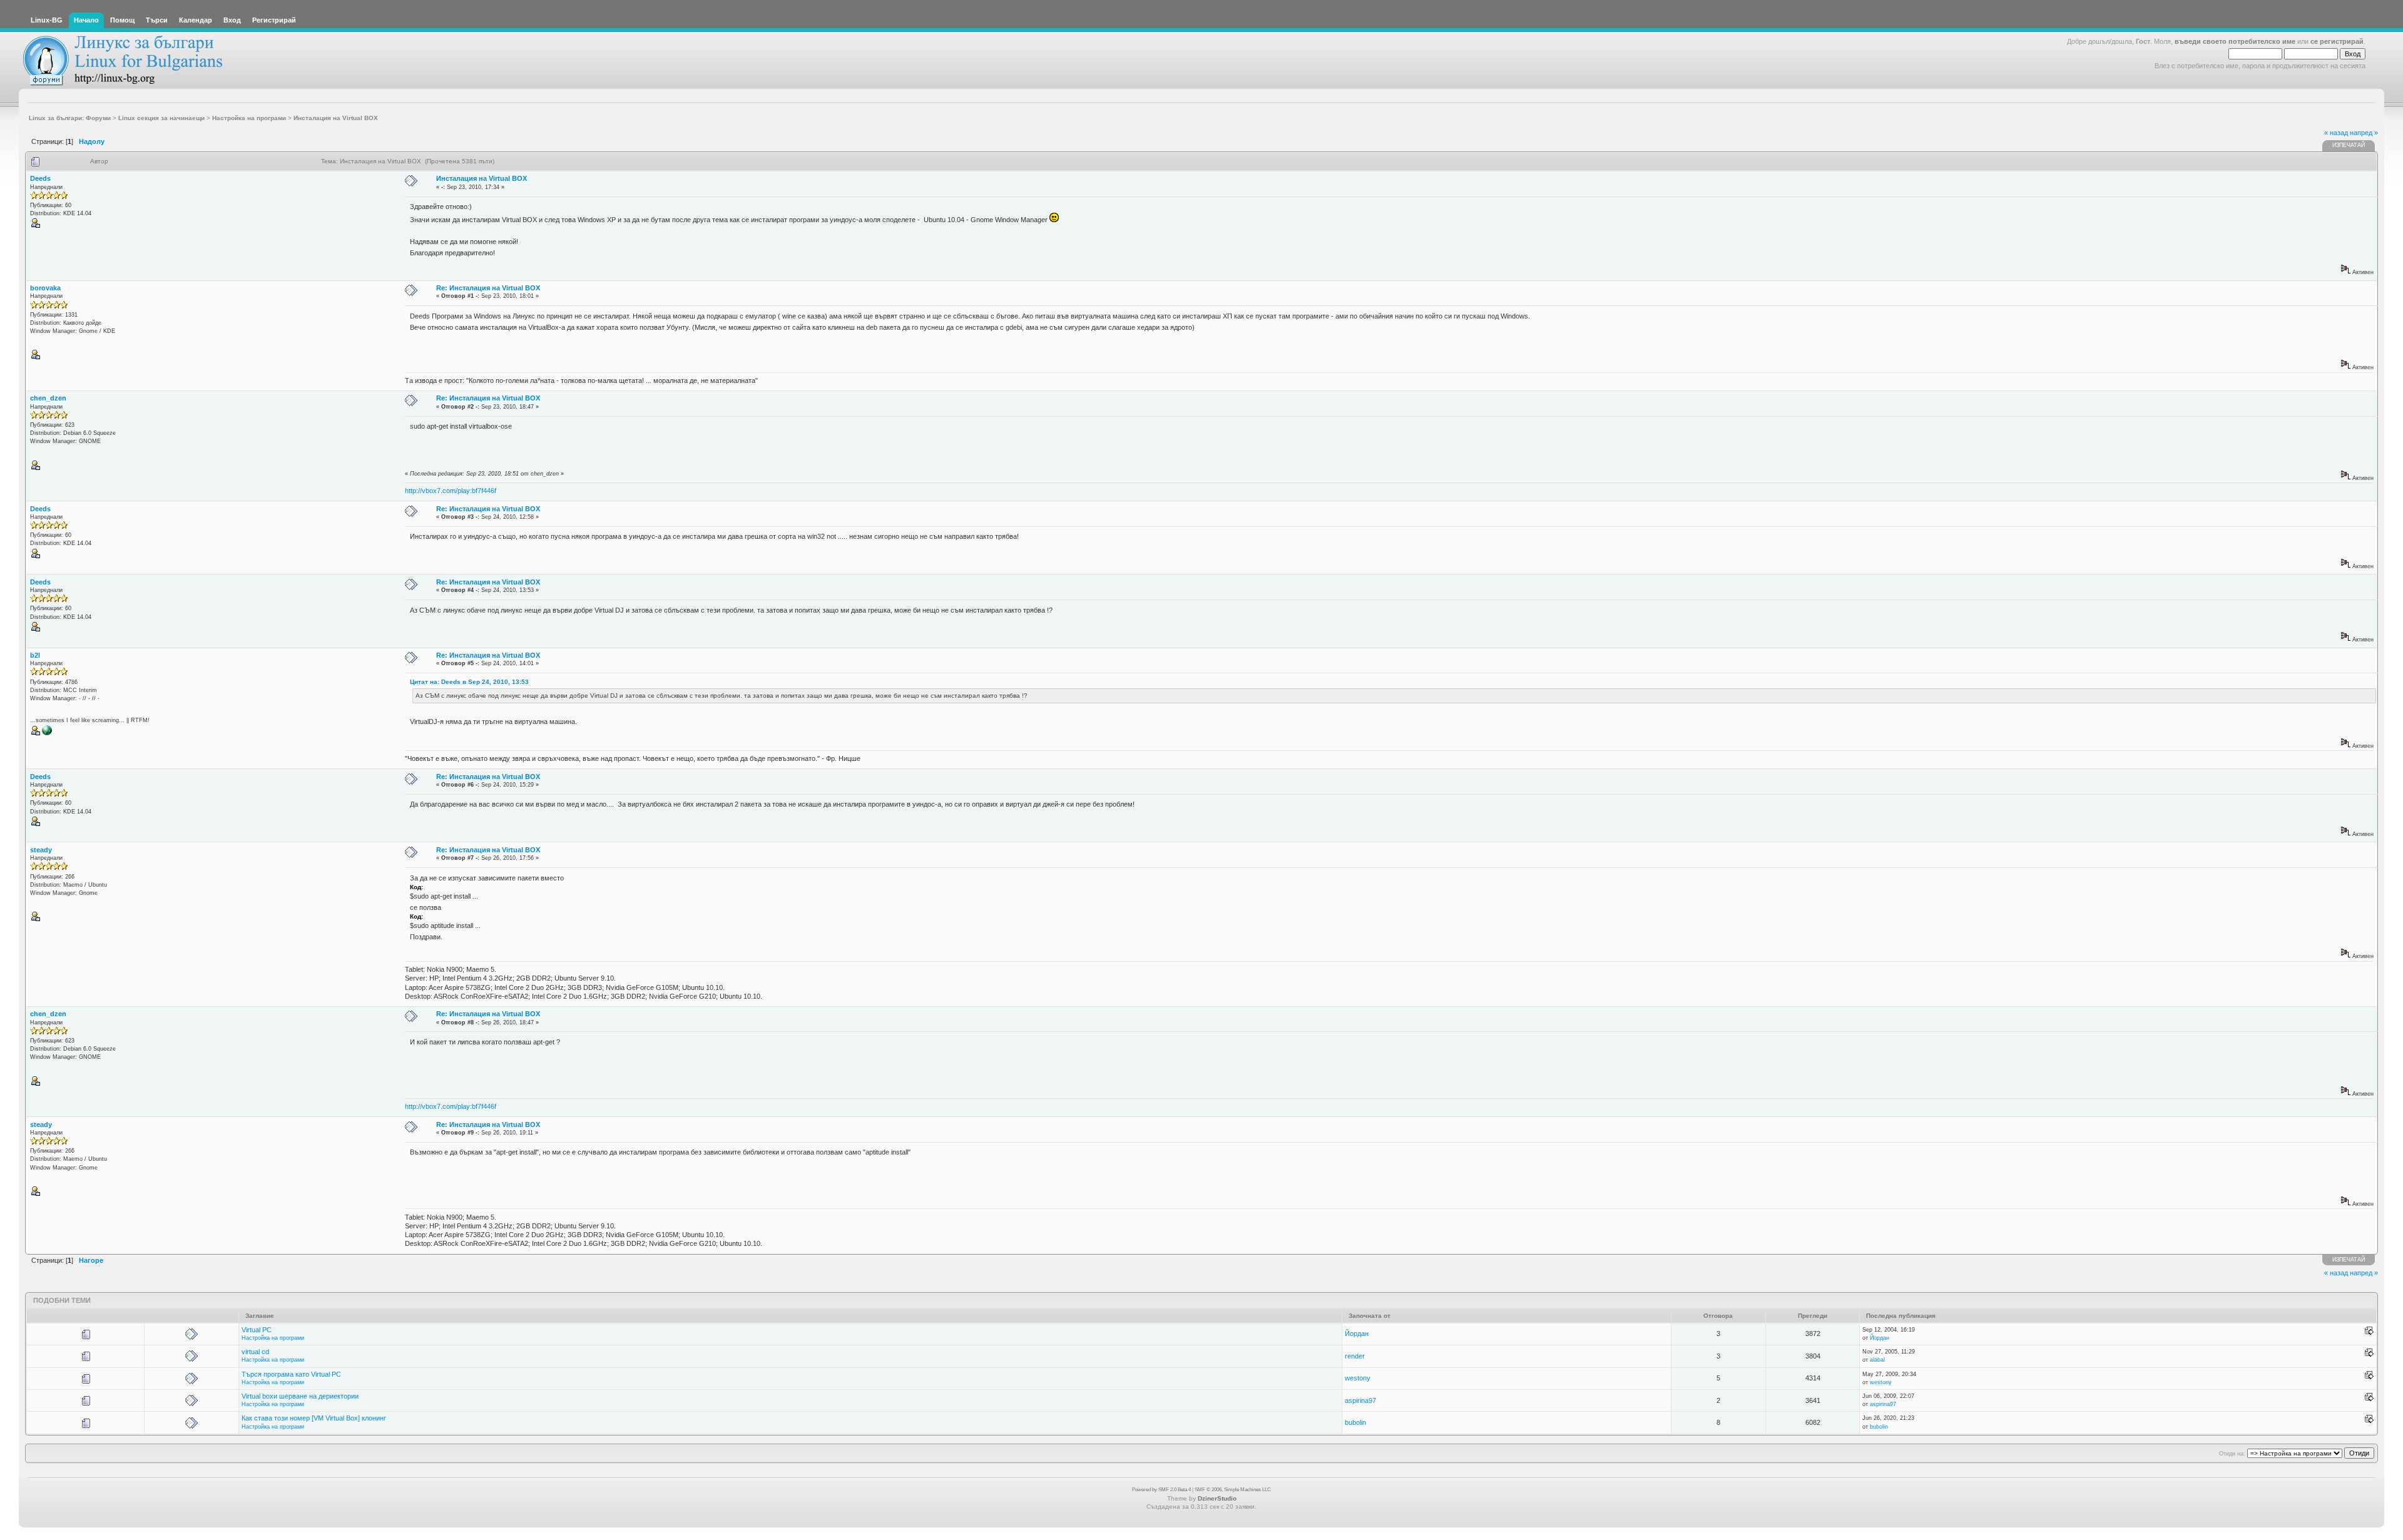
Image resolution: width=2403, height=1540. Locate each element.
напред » (2364, 133)
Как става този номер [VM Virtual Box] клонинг (314, 1418)
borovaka (45, 288)
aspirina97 (1360, 1400)
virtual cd (255, 1352)
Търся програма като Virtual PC (291, 1374)
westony (1358, 1378)
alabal (1877, 1360)
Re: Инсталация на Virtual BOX (488, 288)
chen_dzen (48, 398)
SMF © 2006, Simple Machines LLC (1233, 1490)
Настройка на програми (273, 1338)
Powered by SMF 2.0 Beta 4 (1161, 1490)
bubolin (1355, 1422)
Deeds (40, 178)
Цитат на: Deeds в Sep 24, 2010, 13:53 (469, 682)
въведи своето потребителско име (2235, 41)
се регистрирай (2337, 41)
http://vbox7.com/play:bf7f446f (451, 491)
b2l (35, 655)
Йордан (1357, 1333)
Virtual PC (257, 1330)
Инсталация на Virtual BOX (482, 178)
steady (41, 850)
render (1355, 1356)
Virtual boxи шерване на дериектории (300, 1396)
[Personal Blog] (47, 733)
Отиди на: (2232, 1454)
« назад (2336, 133)
